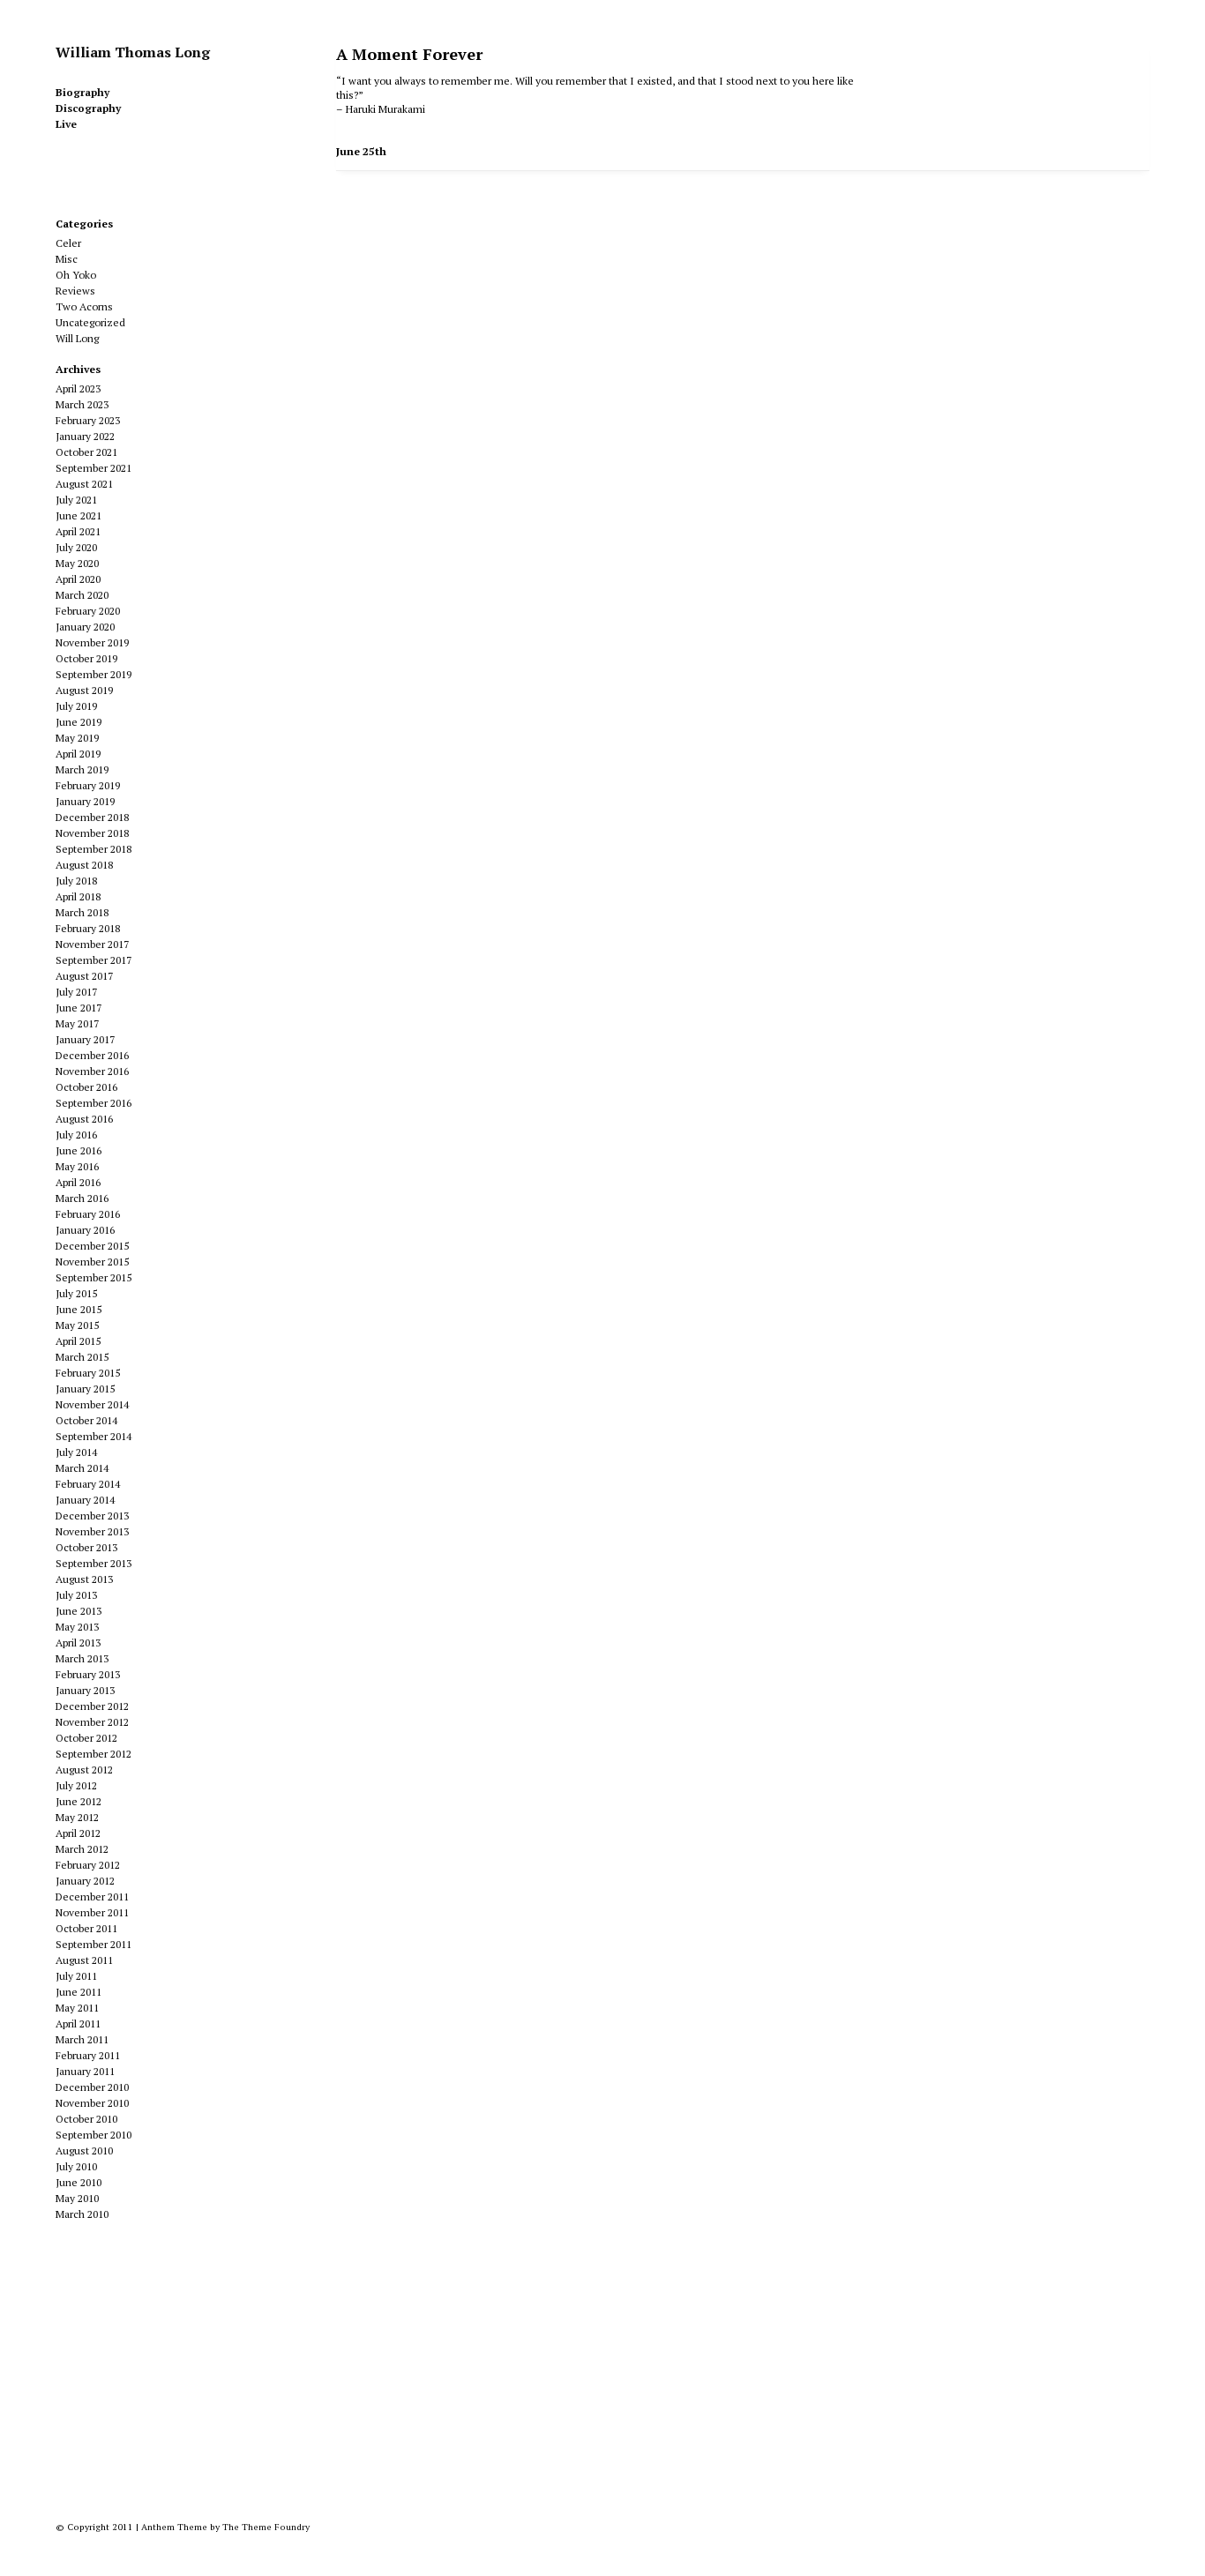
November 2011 (92, 1912)
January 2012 (85, 1881)
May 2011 (77, 2008)
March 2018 (82, 912)
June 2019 (79, 722)
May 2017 (77, 1023)
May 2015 (77, 1325)
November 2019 (92, 642)
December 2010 (92, 2087)
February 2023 (88, 420)
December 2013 (92, 1516)
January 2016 (85, 1230)
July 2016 (76, 1135)
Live (66, 124)
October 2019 (86, 658)
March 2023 (82, 404)
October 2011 (86, 1928)
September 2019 (94, 674)
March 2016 (82, 1198)
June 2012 (79, 1801)
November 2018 (92, 833)
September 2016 (94, 1103)
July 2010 (76, 2166)
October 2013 (86, 1547)
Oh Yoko (76, 275)
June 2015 (79, 1309)
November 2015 (92, 1262)
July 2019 (76, 706)
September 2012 (94, 1754)
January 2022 (85, 436)
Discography (88, 108)
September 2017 (94, 960)
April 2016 (78, 1182)
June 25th (361, 151)
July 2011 (76, 1976)
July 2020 (76, 547)
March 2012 (82, 1849)
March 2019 (82, 769)
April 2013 (78, 1643)
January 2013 (85, 1690)
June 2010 (79, 2182)
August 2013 (84, 1579)
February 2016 (88, 1214)
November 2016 (92, 1071)
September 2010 (94, 2135)
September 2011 (94, 1944)
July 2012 (76, 1785)
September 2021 (94, 468)
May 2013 (77, 1627)
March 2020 (82, 595)
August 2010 (84, 2150)
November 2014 (92, 1404)
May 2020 (77, 563)
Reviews (75, 291)
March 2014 (82, 1468)
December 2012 (92, 1706)
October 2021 (86, 452)
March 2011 (82, 2039)
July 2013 (76, 1595)
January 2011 (85, 2071)
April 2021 (78, 531)
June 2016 (79, 1150)
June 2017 (79, 1008)
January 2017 (85, 1039)
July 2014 (76, 1452)
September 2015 (94, 1277)
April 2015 (78, 1341)
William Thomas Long (133, 52)
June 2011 (79, 1992)
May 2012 (77, 1817)
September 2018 (94, 849)
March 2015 (82, 1357)
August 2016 (84, 1119)
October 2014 (86, 1420)
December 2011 (92, 1897)
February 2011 (88, 2055)
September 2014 (94, 1436)
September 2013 (94, 1563)
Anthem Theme (174, 2527)
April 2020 (78, 579)
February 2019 (88, 785)
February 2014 (88, 1484)
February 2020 (88, 611)
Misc (67, 259)
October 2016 (86, 1087)
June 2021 (79, 515)
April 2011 (78, 2023)
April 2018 (78, 896)
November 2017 (92, 944)
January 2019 (85, 801)
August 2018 (84, 865)
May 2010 (77, 2198)
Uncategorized (90, 322)
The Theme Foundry (266, 2527)
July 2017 (76, 992)
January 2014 (85, 1500)
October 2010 (86, 2119)
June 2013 (79, 1611)
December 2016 (92, 1055)
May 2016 (77, 1166)
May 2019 (77, 738)
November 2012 (92, 1722)
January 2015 (85, 1389)
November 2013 (92, 1531)
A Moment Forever (409, 54)
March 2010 (82, 2214)
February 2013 (88, 1674)
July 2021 (76, 500)
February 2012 (88, 1865)
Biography (82, 92)
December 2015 (92, 1246)
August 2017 (84, 976)
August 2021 (84, 484)
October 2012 (86, 1738)
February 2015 (88, 1373)
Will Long (77, 338)
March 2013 (82, 1658)
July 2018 (76, 881)
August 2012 (84, 1770)
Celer (68, 243)
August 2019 (84, 690)
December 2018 (92, 817)
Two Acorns (84, 306)
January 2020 (85, 627)
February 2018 (88, 928)
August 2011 (84, 1960)
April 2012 (78, 1833)
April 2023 (78, 388)
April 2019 (78, 754)
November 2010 (92, 2103)
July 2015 (76, 1293)
